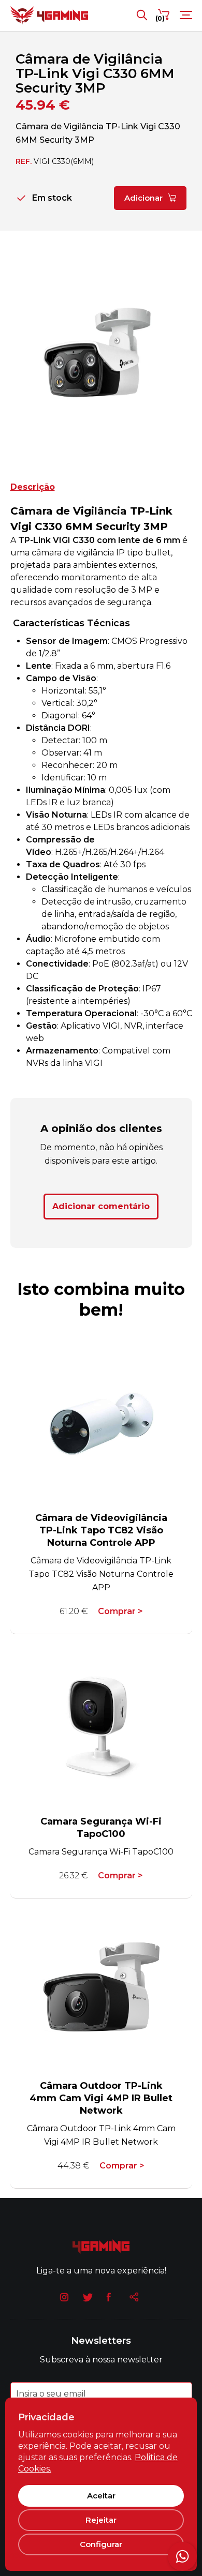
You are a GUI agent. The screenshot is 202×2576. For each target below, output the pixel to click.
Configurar (101, 2544)
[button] (5, 357)
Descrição (33, 487)
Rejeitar (101, 2520)
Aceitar (101, 2496)
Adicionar (143, 198)
